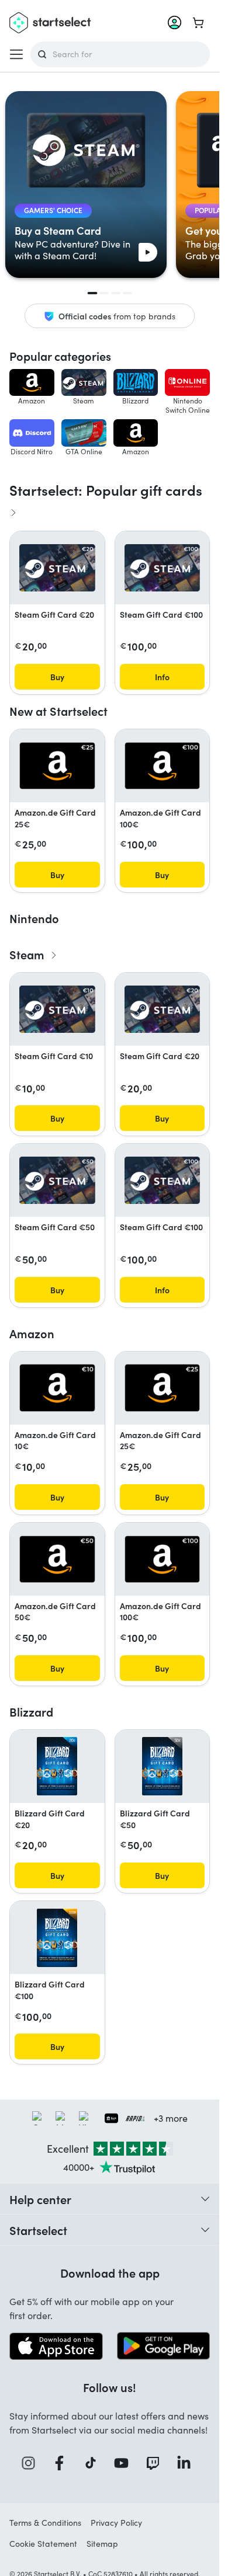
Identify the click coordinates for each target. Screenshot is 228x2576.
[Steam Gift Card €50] (57, 1180)
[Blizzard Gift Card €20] (57, 1766)
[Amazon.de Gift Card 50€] (57, 1559)
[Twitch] (157, 2463)
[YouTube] (125, 2463)
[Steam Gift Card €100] (163, 568)
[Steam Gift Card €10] (57, 1009)
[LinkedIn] (188, 2463)
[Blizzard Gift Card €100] (57, 1938)
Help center (40, 2199)
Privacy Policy (116, 2523)
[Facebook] (63, 2463)
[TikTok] (94, 2463)
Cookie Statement (43, 2544)
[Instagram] (32, 2463)
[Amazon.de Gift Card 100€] (163, 766)
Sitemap (102, 2544)
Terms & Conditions (45, 2523)
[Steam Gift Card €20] (57, 568)
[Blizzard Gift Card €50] (162, 1766)
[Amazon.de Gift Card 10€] (57, 1388)
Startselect (38, 2230)
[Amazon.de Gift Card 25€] (57, 766)
